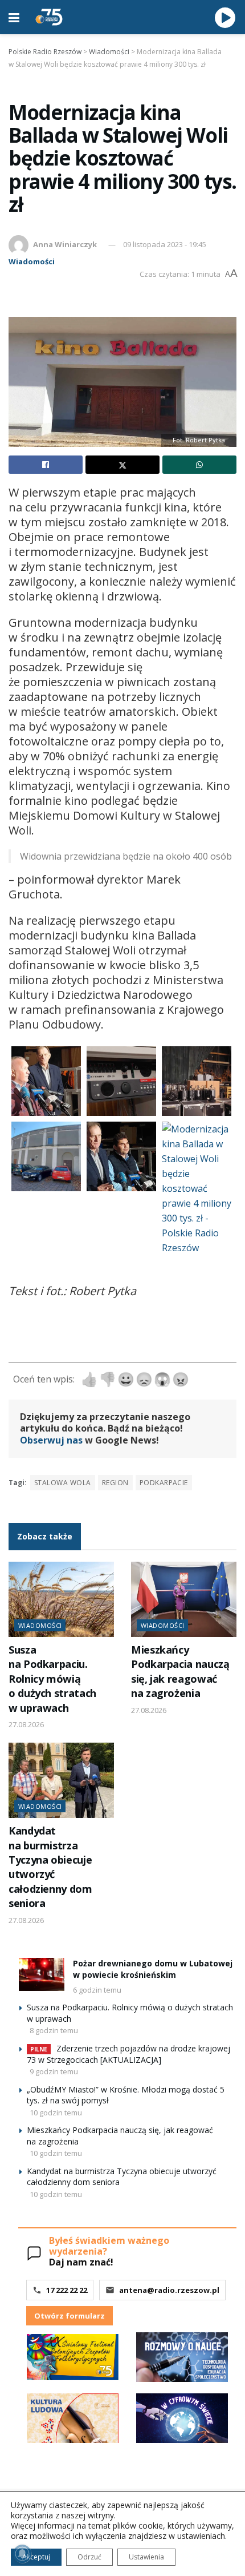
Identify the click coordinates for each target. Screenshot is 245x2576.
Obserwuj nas (51, 1440)
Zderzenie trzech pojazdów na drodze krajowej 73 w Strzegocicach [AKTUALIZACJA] (128, 2054)
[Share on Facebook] (46, 465)
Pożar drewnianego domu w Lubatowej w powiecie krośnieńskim (153, 1969)
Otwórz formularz (70, 2316)
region (115, 1483)
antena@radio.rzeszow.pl (169, 2290)
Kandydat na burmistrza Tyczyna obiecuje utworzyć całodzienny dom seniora (50, 1867)
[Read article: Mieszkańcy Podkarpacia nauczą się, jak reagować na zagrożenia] (184, 1599)
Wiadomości (32, 261)
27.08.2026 (26, 1724)
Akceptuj (36, 2557)
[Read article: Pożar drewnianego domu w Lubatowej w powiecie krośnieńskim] (42, 1974)
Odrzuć (89, 2557)
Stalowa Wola (63, 1483)
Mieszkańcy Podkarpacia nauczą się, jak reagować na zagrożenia (180, 1671)
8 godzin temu (54, 2030)
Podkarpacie (164, 1483)
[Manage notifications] (22, 2554)
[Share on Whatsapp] (199, 465)
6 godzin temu (97, 1990)
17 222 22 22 (67, 2290)
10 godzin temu (56, 2113)
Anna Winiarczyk (65, 244)
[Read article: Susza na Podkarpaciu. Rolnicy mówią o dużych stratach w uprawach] (61, 1599)
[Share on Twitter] (122, 465)
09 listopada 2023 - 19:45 (165, 244)
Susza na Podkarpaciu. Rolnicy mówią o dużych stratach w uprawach (52, 1679)
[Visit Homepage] (49, 17)
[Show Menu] (14, 17)
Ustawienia (146, 2557)
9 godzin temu (54, 2071)
